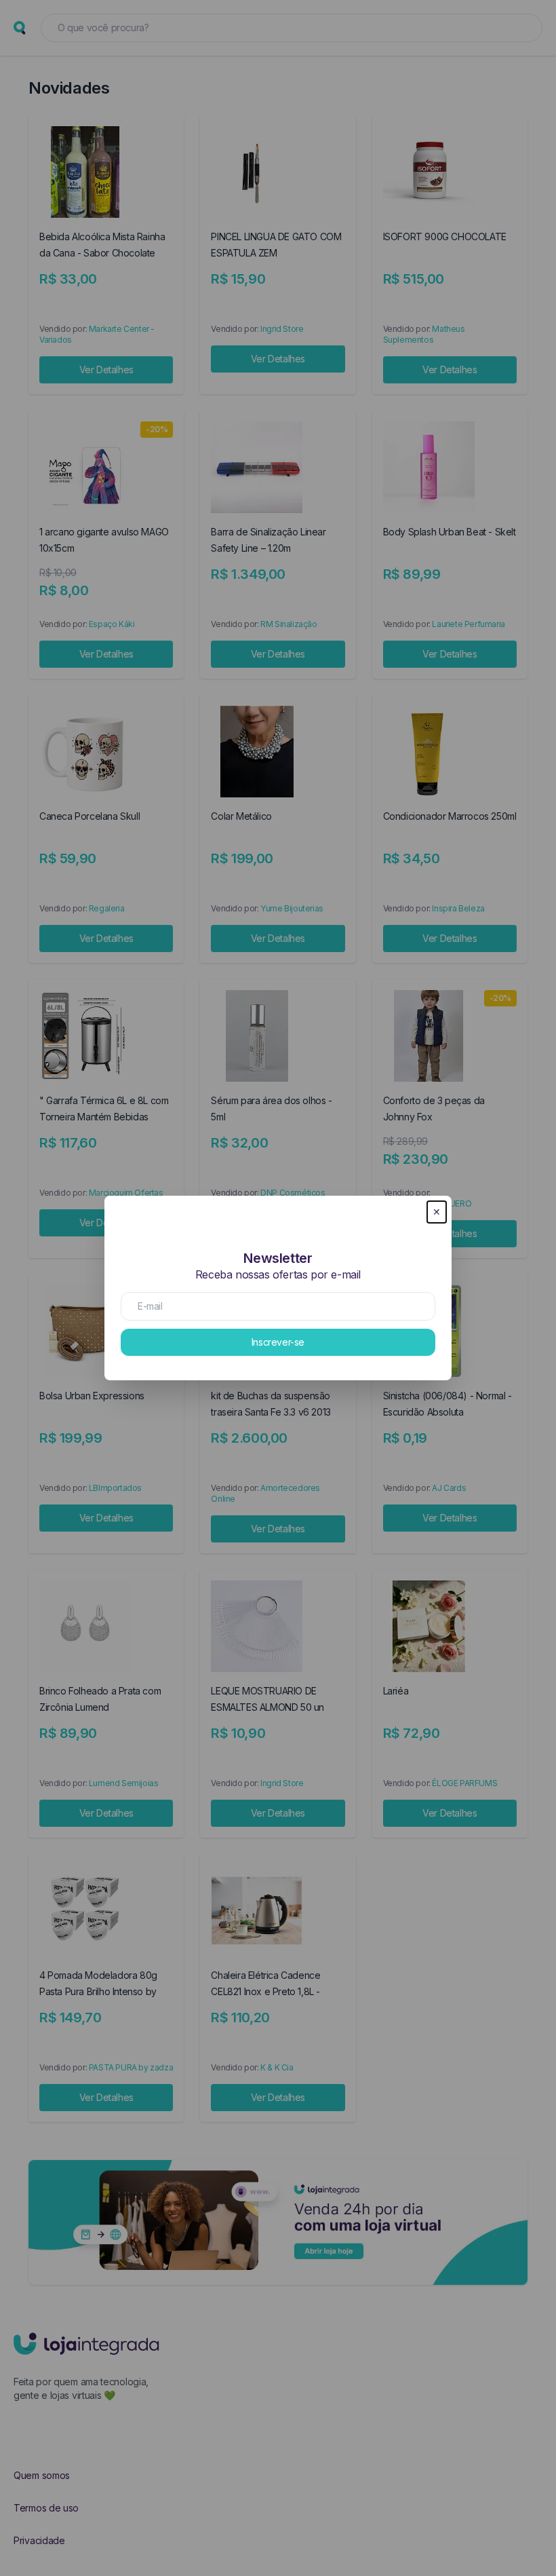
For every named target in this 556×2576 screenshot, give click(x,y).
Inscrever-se (278, 1342)
